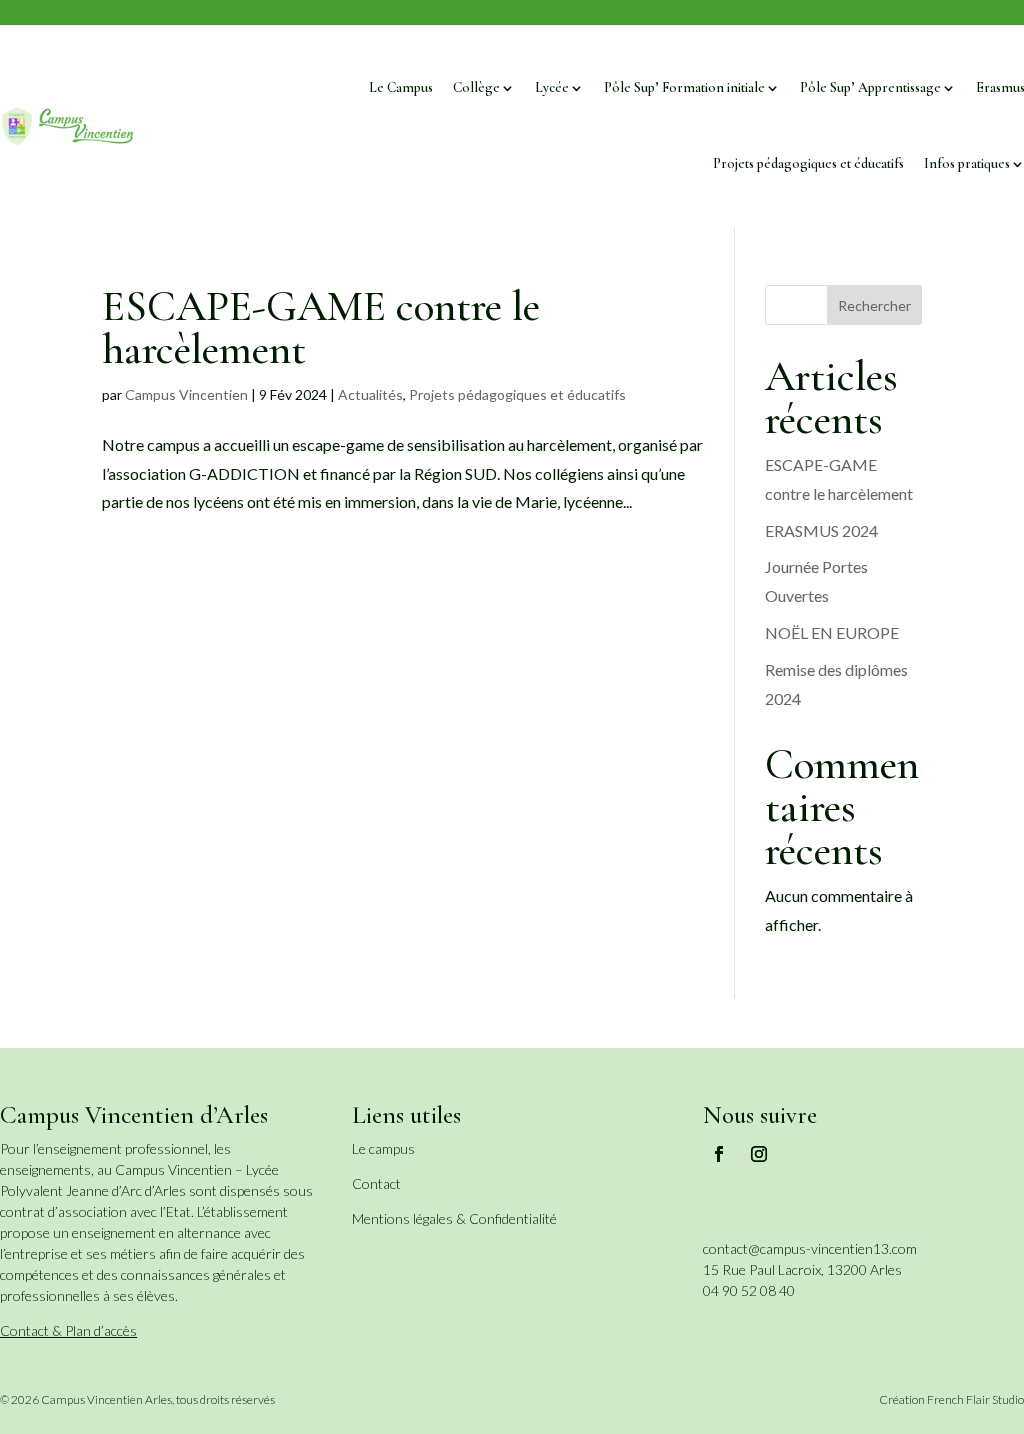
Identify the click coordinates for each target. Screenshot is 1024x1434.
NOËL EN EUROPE (832, 632)
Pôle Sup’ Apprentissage (870, 87)
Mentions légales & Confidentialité (454, 1218)
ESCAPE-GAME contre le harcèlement (321, 327)
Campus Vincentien (186, 394)
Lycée (552, 87)
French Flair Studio (975, 1399)
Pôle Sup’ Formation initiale (684, 87)
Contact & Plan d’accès (68, 1330)
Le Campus (401, 87)
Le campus (383, 1148)
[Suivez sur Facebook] (719, 1154)
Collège (476, 87)
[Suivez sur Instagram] (759, 1154)
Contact (376, 1183)
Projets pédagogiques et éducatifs (808, 163)
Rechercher (874, 305)
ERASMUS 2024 (821, 530)
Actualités (370, 394)
